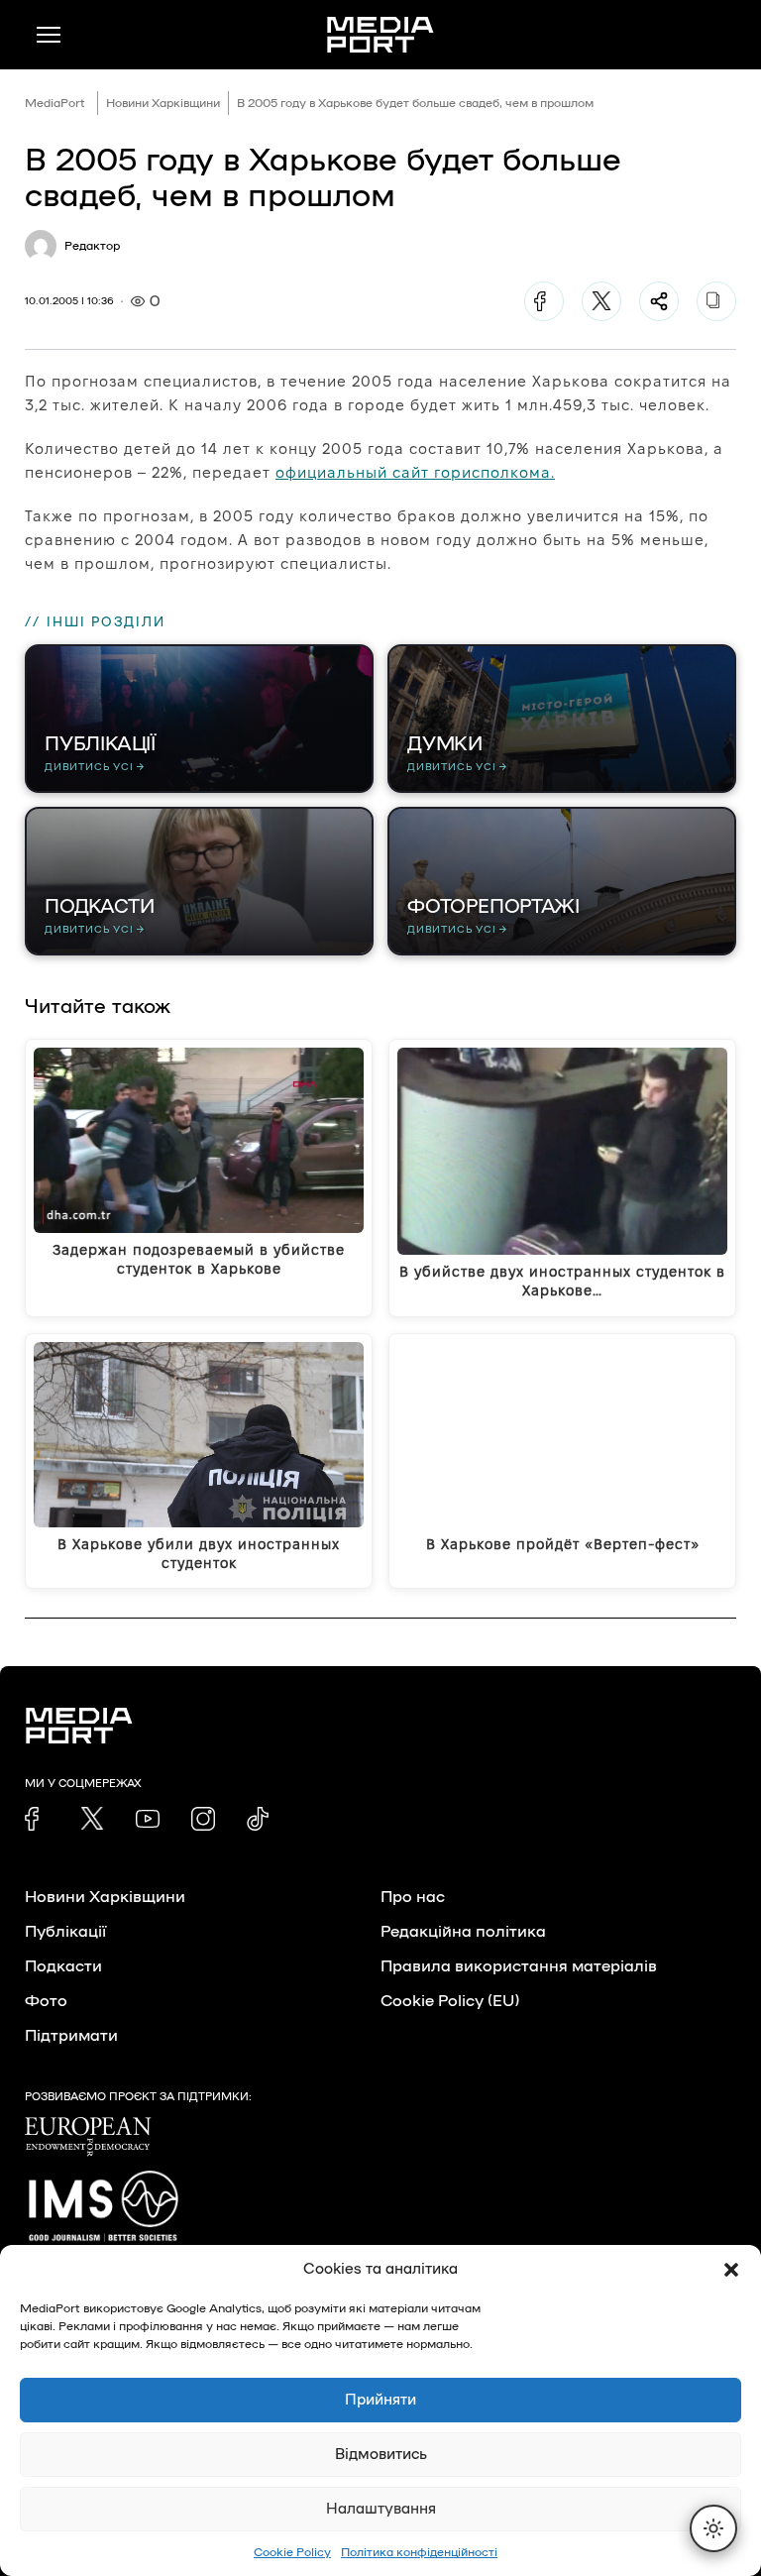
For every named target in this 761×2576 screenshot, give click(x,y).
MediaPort (55, 103)
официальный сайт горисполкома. (415, 472)
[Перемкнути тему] (713, 2528)
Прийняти (380, 2400)
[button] (731, 2270)
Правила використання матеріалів (519, 1966)
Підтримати (71, 2036)
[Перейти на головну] (380, 35)
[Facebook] (544, 301)
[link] (37, 1819)
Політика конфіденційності (419, 2552)
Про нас (413, 1897)
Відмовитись (381, 2455)
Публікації (65, 1932)
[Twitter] (601, 301)
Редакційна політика (463, 1932)
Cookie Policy (292, 2552)
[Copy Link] (716, 301)
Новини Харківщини (163, 103)
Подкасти (63, 1966)
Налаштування (381, 2509)
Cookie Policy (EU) (450, 2001)
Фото (46, 2001)
